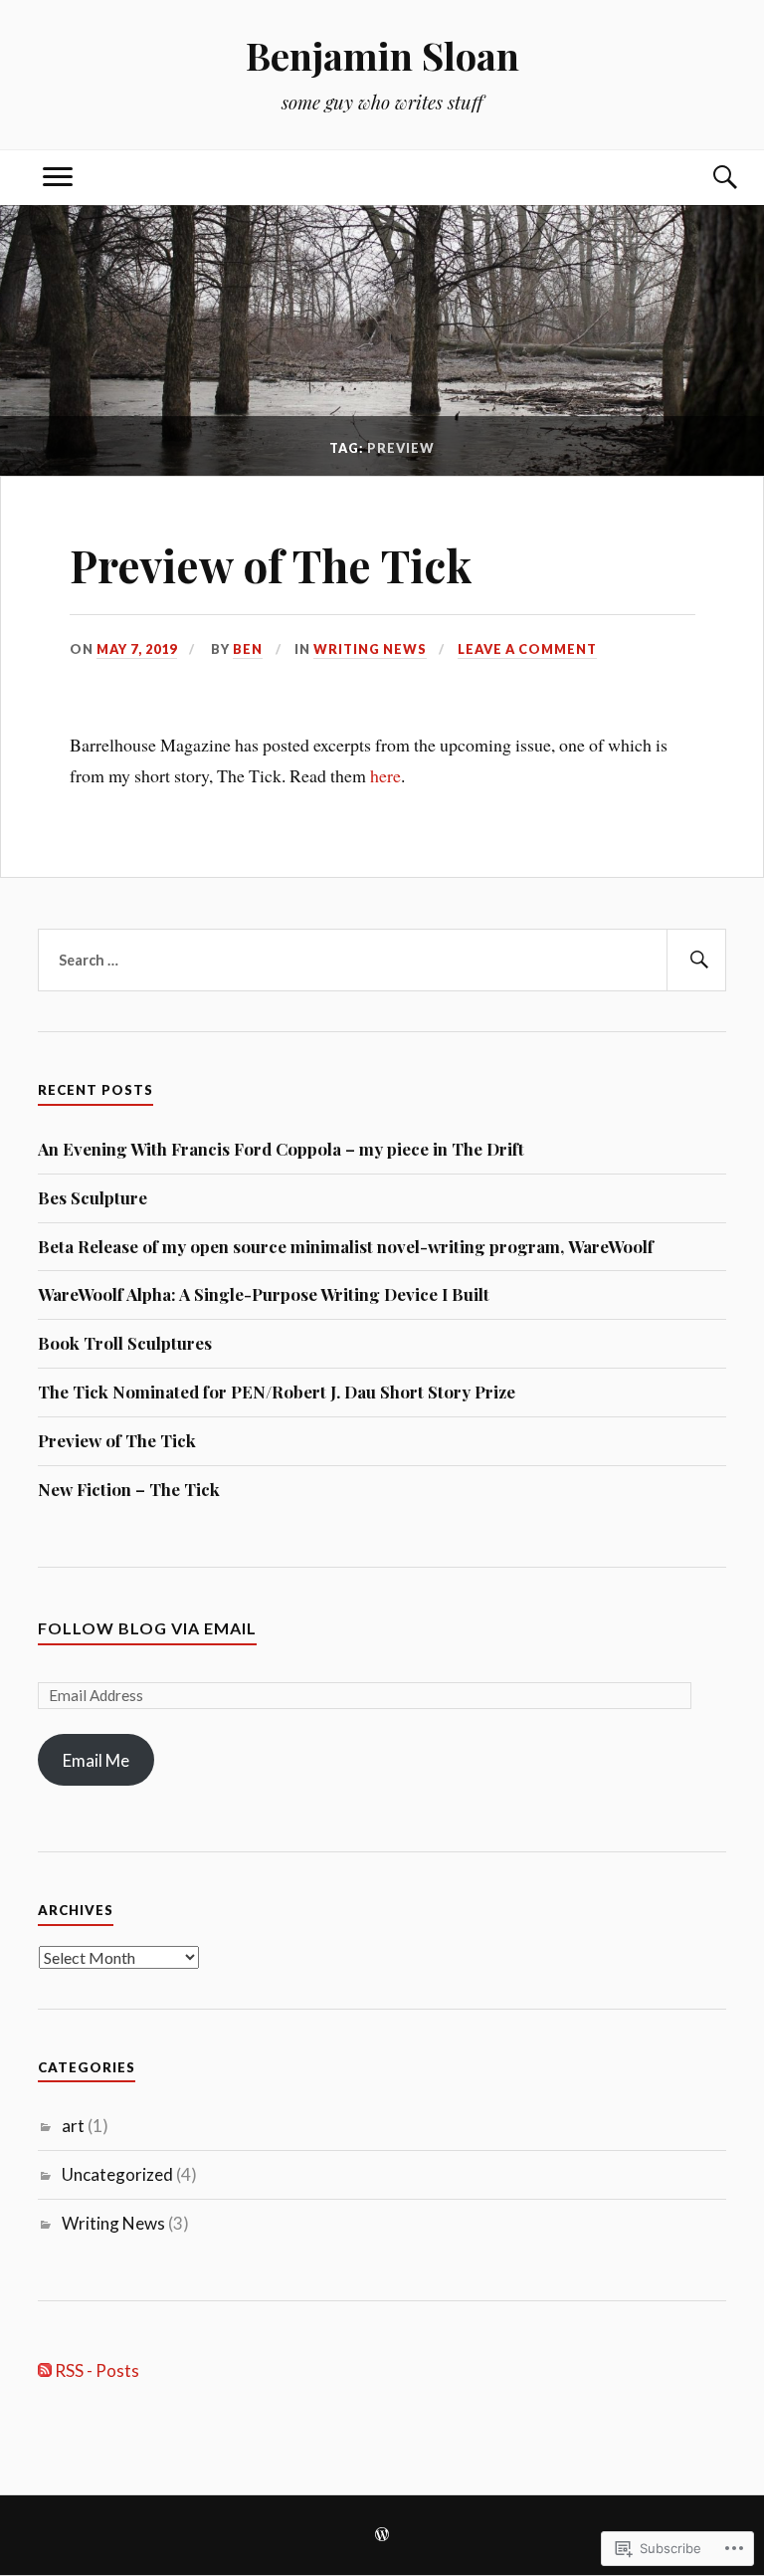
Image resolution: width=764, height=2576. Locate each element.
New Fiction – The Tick (129, 1489)
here (385, 775)
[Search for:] (382, 961)
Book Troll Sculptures (125, 1343)
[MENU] (58, 178)
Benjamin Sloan (382, 55)
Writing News (370, 649)
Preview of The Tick (271, 565)
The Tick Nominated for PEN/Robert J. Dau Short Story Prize (277, 1392)
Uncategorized (117, 2174)
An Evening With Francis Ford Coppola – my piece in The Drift (281, 1149)
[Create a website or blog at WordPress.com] (382, 2536)
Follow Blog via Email (147, 1628)
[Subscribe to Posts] (45, 2370)
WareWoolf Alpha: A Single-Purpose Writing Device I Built (264, 1294)
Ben (248, 649)
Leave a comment (527, 649)
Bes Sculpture (93, 1197)
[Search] (706, 178)
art (73, 2126)
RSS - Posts (97, 2370)
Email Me (96, 1760)
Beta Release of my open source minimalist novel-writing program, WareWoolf (346, 1246)
